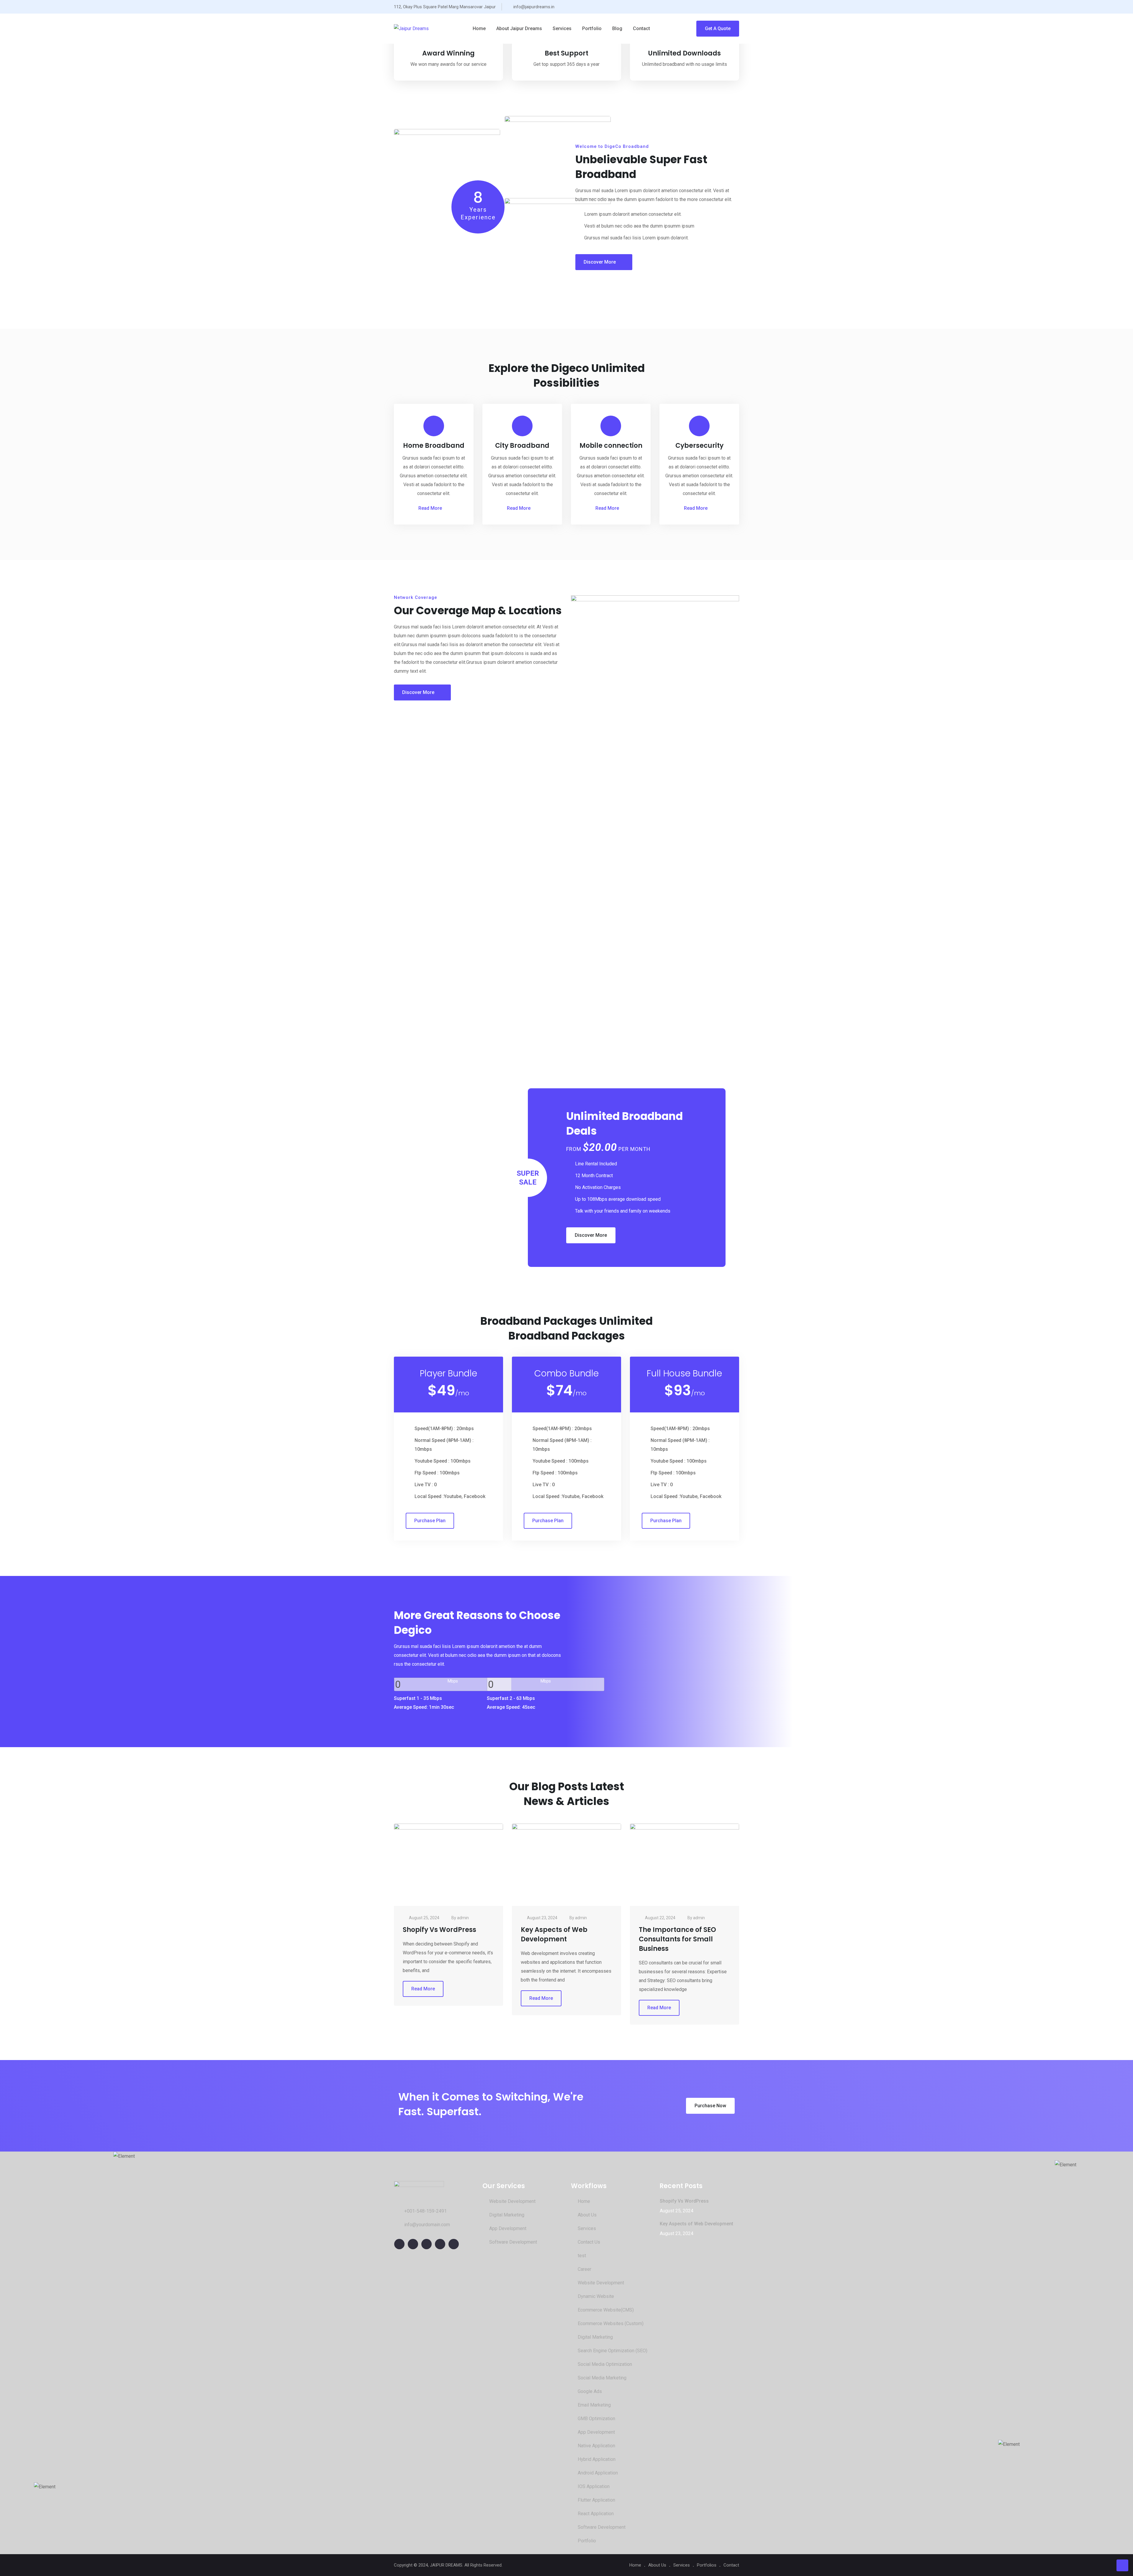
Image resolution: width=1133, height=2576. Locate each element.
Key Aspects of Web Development (554, 1934)
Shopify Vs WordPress (439, 1930)
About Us (587, 2215)
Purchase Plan (430, 1521)
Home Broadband (434, 446)
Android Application (598, 2473)
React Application (596, 2514)
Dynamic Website (596, 2296)
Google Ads (590, 2391)
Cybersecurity (699, 446)
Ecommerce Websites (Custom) (611, 2323)
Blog (617, 28)
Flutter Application (596, 2500)
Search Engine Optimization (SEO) (613, 2351)
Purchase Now (710, 2106)
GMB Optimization (596, 2419)
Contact (641, 28)
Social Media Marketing (602, 2378)
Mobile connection (611, 446)
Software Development (513, 2242)
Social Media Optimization (605, 2364)
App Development (508, 2228)
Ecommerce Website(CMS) (606, 2310)
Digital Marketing (507, 2215)
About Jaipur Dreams (519, 28)
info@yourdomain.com (427, 2225)
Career (584, 2269)
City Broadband (522, 446)
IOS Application (594, 2486)
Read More (430, 508)
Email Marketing (594, 2405)
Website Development (512, 2201)
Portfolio (592, 28)
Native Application (596, 2446)
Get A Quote (718, 28)
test (582, 2256)
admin (463, 1918)
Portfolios (707, 2565)
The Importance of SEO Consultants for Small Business (677, 1939)
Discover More (600, 262)
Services (562, 28)
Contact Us (589, 2242)
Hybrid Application (597, 2459)
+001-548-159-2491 (425, 2211)
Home (479, 28)
